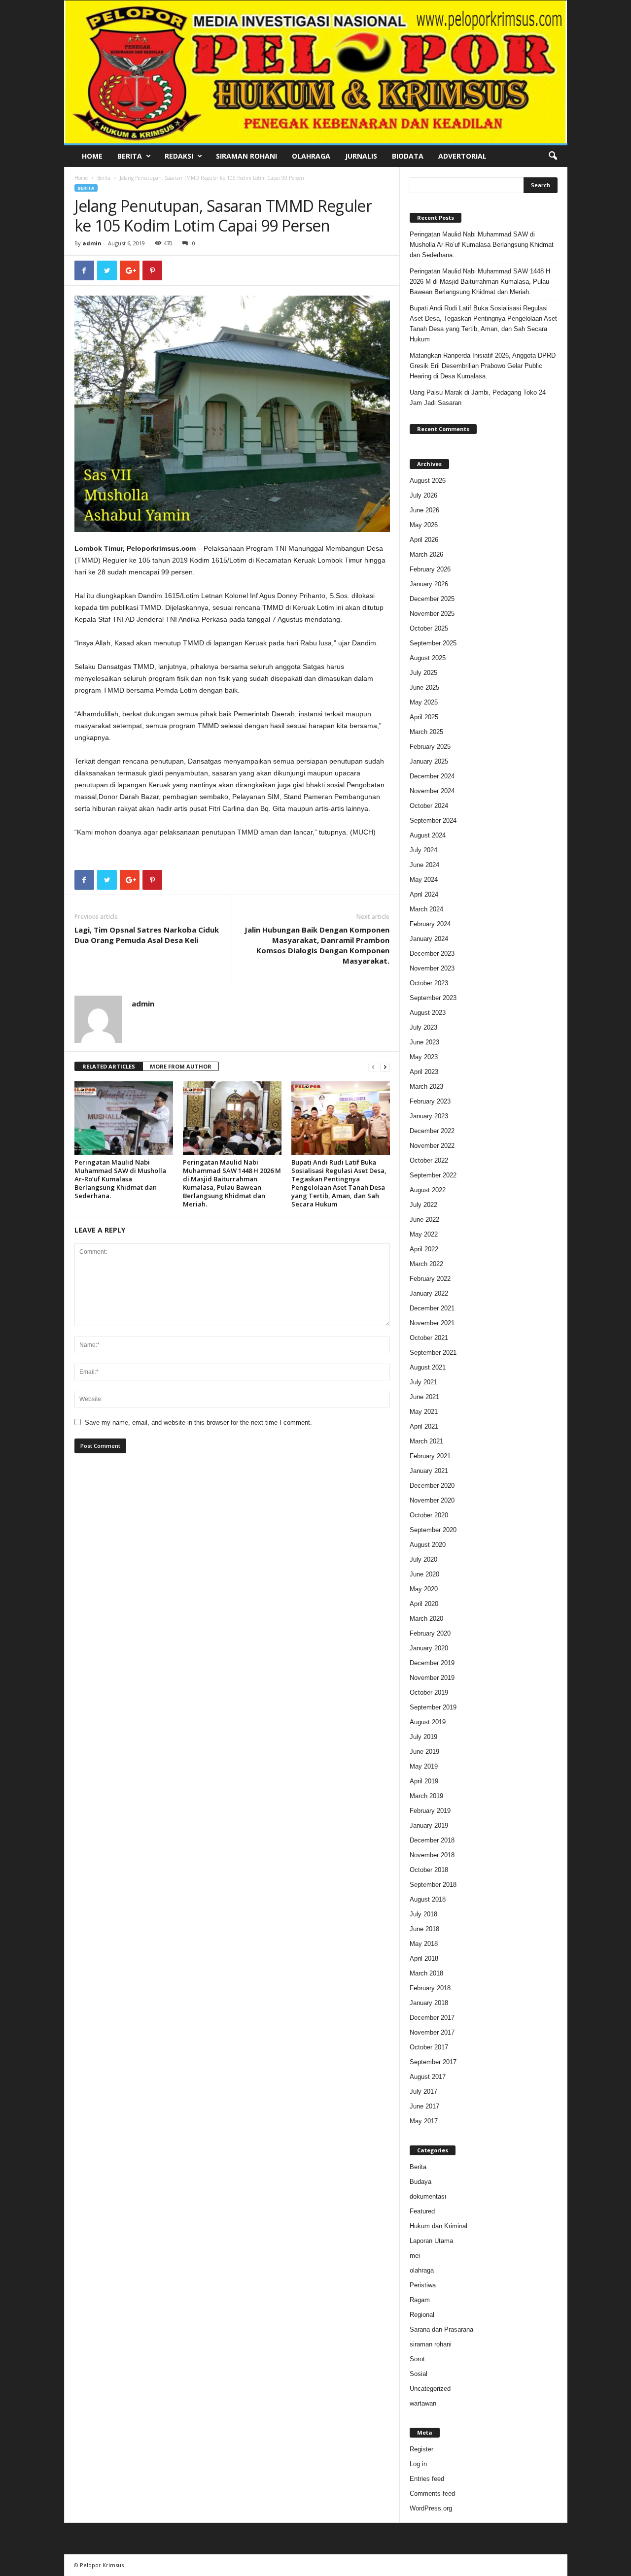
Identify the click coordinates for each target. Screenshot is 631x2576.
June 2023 (424, 1042)
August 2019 (428, 1722)
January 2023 (429, 1116)
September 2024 (433, 820)
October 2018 (429, 1870)
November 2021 (432, 1323)
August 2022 (428, 1190)
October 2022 (429, 1160)
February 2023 (430, 1101)
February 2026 (430, 569)
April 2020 (424, 1604)
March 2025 (426, 732)
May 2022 (424, 1234)
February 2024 (430, 924)
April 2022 (424, 1249)
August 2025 (428, 658)
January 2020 (429, 1648)
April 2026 (424, 540)
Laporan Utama (431, 2241)
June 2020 (424, 1574)
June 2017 (424, 2106)
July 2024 (423, 850)
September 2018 (433, 1885)
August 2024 (428, 835)
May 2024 (424, 880)
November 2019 (432, 1678)
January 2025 (429, 761)
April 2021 (424, 1426)
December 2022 (432, 1131)
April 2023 (424, 1072)
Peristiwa (423, 2285)
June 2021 (424, 1397)
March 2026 (426, 554)
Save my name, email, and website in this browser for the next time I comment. (198, 1422)
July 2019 (423, 1737)
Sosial (419, 2374)
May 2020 (424, 1589)
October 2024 (429, 806)
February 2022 (430, 1279)
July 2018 (423, 1914)
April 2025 (424, 717)
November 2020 (432, 1500)
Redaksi (179, 156)
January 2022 (429, 1293)
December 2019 (432, 1663)
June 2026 (424, 510)
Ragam (420, 2300)
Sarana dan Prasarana (441, 2329)
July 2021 (423, 1382)
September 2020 (433, 1530)
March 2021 (426, 1441)
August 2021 (428, 1367)
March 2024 (426, 909)
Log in (418, 2464)
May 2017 (424, 2121)
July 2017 (423, 2091)
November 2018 (432, 1855)
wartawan (423, 2403)
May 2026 (424, 525)
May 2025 (424, 702)
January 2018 (429, 2003)
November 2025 (432, 614)
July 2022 (423, 1205)
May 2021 (424, 1412)
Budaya (421, 2182)
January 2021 (429, 1471)
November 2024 (432, 791)
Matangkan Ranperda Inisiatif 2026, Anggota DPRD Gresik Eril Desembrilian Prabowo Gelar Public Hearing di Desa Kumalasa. (483, 366)
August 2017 (428, 2077)
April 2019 (424, 1781)
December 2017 (432, 2018)
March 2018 (426, 1973)
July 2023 (423, 1027)
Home (92, 156)
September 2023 (433, 998)
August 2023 (428, 1013)
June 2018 (424, 1929)
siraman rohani (431, 2344)
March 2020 (426, 1619)
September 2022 (433, 1175)
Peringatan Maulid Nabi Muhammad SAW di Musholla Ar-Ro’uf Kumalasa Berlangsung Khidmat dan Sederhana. (120, 1179)
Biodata (408, 156)
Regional (422, 2315)
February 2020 (430, 1633)
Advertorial (462, 156)
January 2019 (429, 1825)
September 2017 (433, 2062)
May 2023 (424, 1057)
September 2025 (433, 643)
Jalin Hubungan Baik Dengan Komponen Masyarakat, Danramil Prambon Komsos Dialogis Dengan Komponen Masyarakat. (317, 945)
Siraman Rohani (246, 156)
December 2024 (432, 776)
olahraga (422, 2270)
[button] (553, 156)
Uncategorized (430, 2389)
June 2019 (424, 1752)
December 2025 (432, 599)
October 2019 (429, 1692)
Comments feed (432, 2493)
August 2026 (428, 481)
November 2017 (432, 2032)
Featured (422, 2211)
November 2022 (432, 1146)
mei (415, 2256)
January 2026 (429, 584)
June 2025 (424, 687)
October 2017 (429, 2047)
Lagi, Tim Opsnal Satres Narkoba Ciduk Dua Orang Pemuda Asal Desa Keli (147, 935)
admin (92, 243)
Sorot (417, 2359)
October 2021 (429, 1338)
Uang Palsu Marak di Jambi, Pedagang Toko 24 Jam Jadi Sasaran (478, 398)
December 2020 (432, 1486)
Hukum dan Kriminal (438, 2226)
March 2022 (426, 1264)
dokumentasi (428, 2196)
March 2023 (426, 1087)
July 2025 (423, 673)
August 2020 (428, 1545)
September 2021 (433, 1353)
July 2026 (423, 495)
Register (421, 2449)
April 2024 (424, 894)
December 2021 (432, 1308)
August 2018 (428, 1899)
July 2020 (423, 1559)
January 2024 (429, 939)
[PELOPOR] (316, 72)
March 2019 (426, 1796)
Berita (130, 156)
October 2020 (429, 1515)
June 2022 (424, 1220)
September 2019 (433, 1707)
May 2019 (424, 1766)
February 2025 (430, 747)
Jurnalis (361, 156)
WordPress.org (431, 2508)
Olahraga (311, 156)
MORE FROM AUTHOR (181, 1066)
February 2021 (430, 1456)
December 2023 (432, 953)
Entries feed (427, 2479)
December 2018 (432, 1840)
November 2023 (432, 968)
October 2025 (429, 628)
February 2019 (430, 1811)
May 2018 (424, 1944)
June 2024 (424, 865)
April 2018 (424, 1958)
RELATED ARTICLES (109, 1066)
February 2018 (430, 1988)
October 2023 (429, 983)
